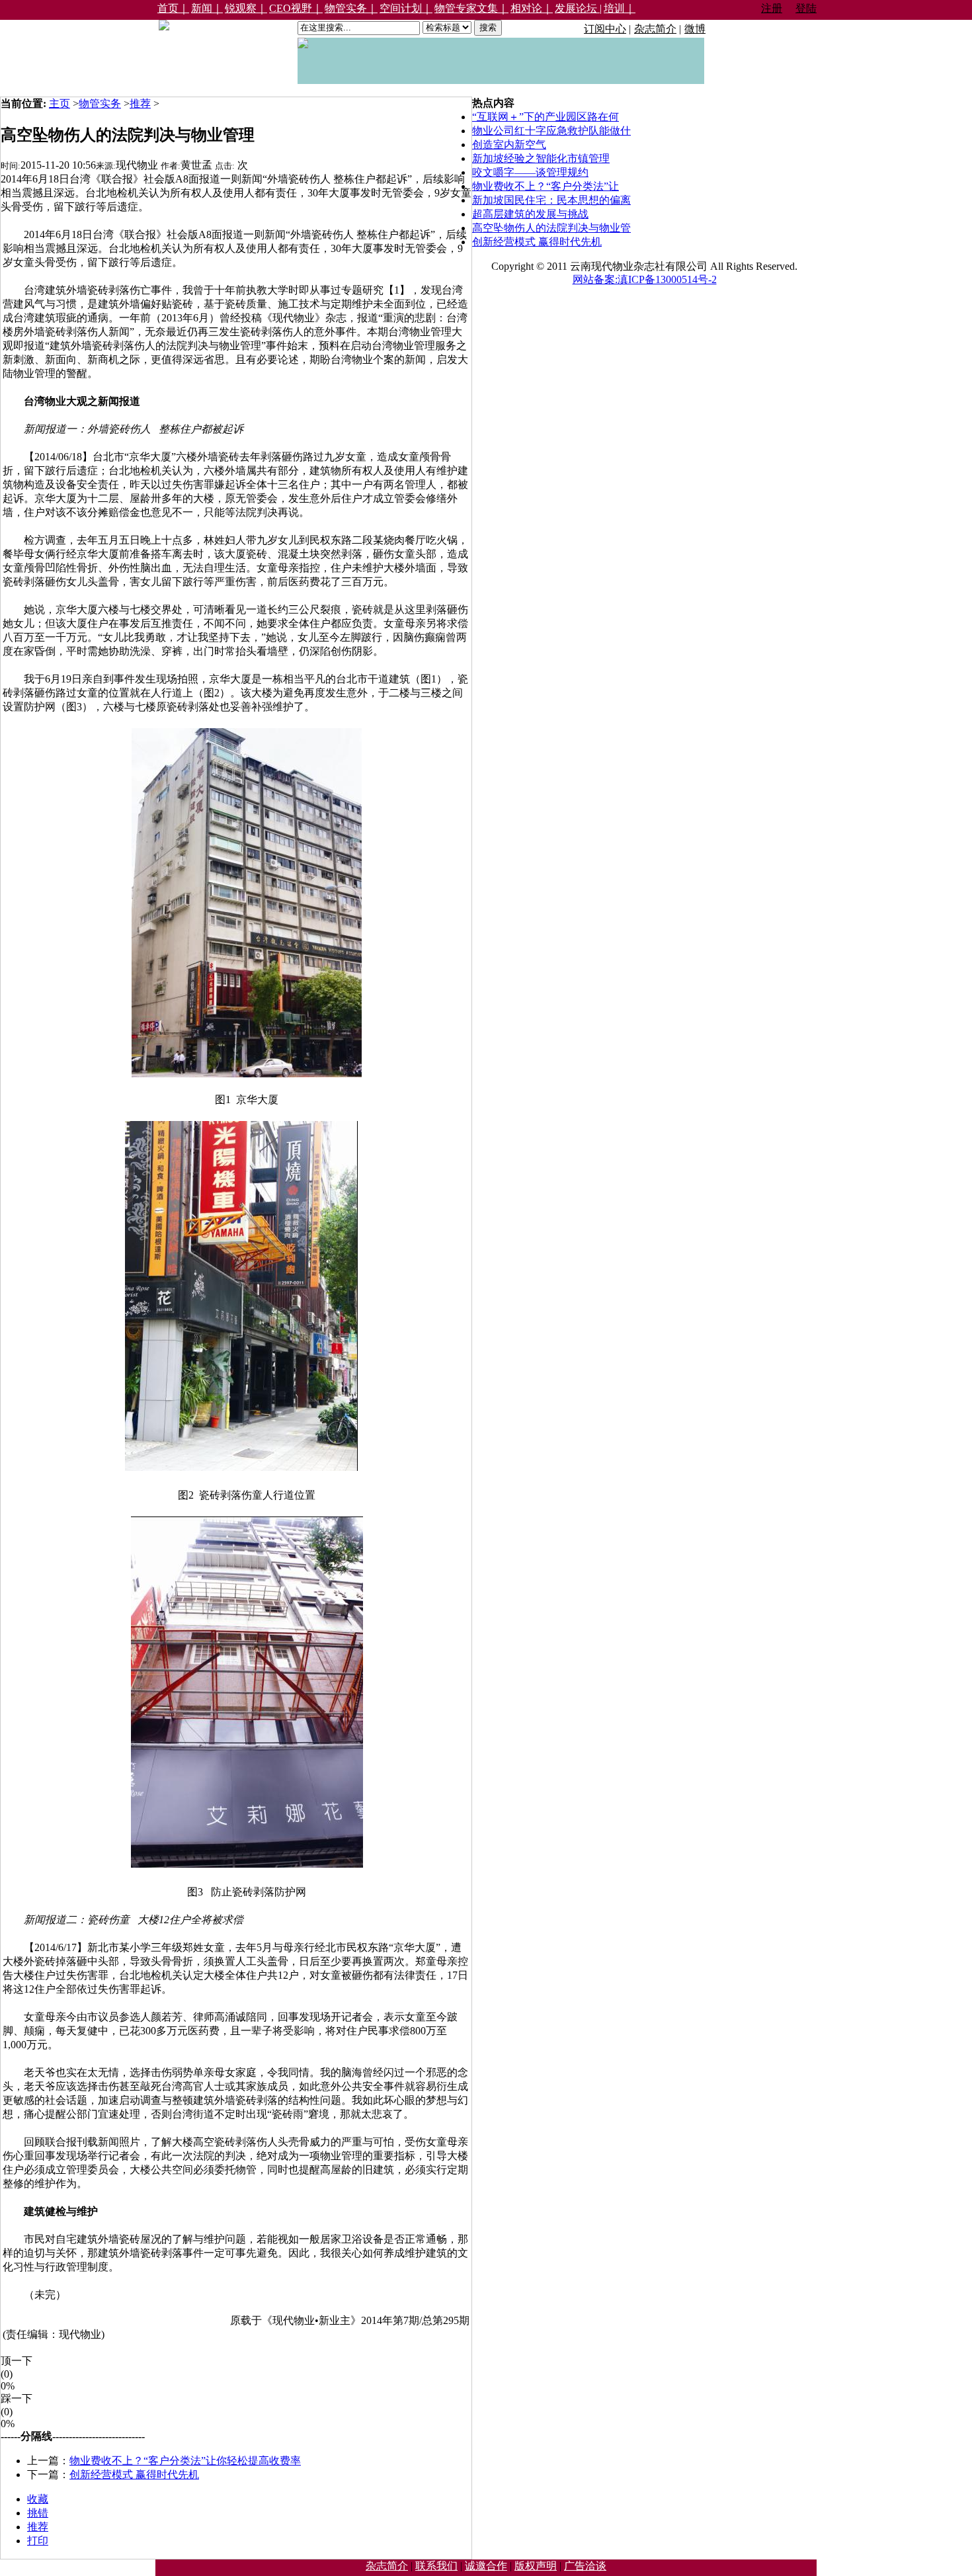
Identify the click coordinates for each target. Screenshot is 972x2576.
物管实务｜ (351, 8)
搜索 (488, 27)
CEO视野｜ (296, 8)
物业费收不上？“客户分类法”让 (546, 186)
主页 (60, 104)
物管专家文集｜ (471, 8)
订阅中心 (605, 29)
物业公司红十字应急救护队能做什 (551, 131)
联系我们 (436, 2566)
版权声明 (536, 2566)
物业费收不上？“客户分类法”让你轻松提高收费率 (185, 2461)
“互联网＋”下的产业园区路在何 (546, 117)
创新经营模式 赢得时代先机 (134, 2474)
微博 (695, 29)
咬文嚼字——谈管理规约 (530, 172)
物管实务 (100, 104)
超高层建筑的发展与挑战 (530, 214)
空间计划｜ (406, 8)
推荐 (140, 104)
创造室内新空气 (509, 145)
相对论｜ (532, 8)
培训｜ (620, 8)
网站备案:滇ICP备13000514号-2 (645, 279)
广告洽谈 (585, 2566)
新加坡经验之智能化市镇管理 (541, 158)
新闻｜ (207, 8)
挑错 (38, 2513)
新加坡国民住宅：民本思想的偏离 (551, 200)
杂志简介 (655, 29)
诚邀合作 (486, 2566)
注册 (772, 8)
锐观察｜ (246, 8)
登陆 (806, 8)
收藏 (38, 2499)
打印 (38, 2541)
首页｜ (173, 8)
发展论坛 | (578, 8)
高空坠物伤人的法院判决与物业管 (551, 228)
